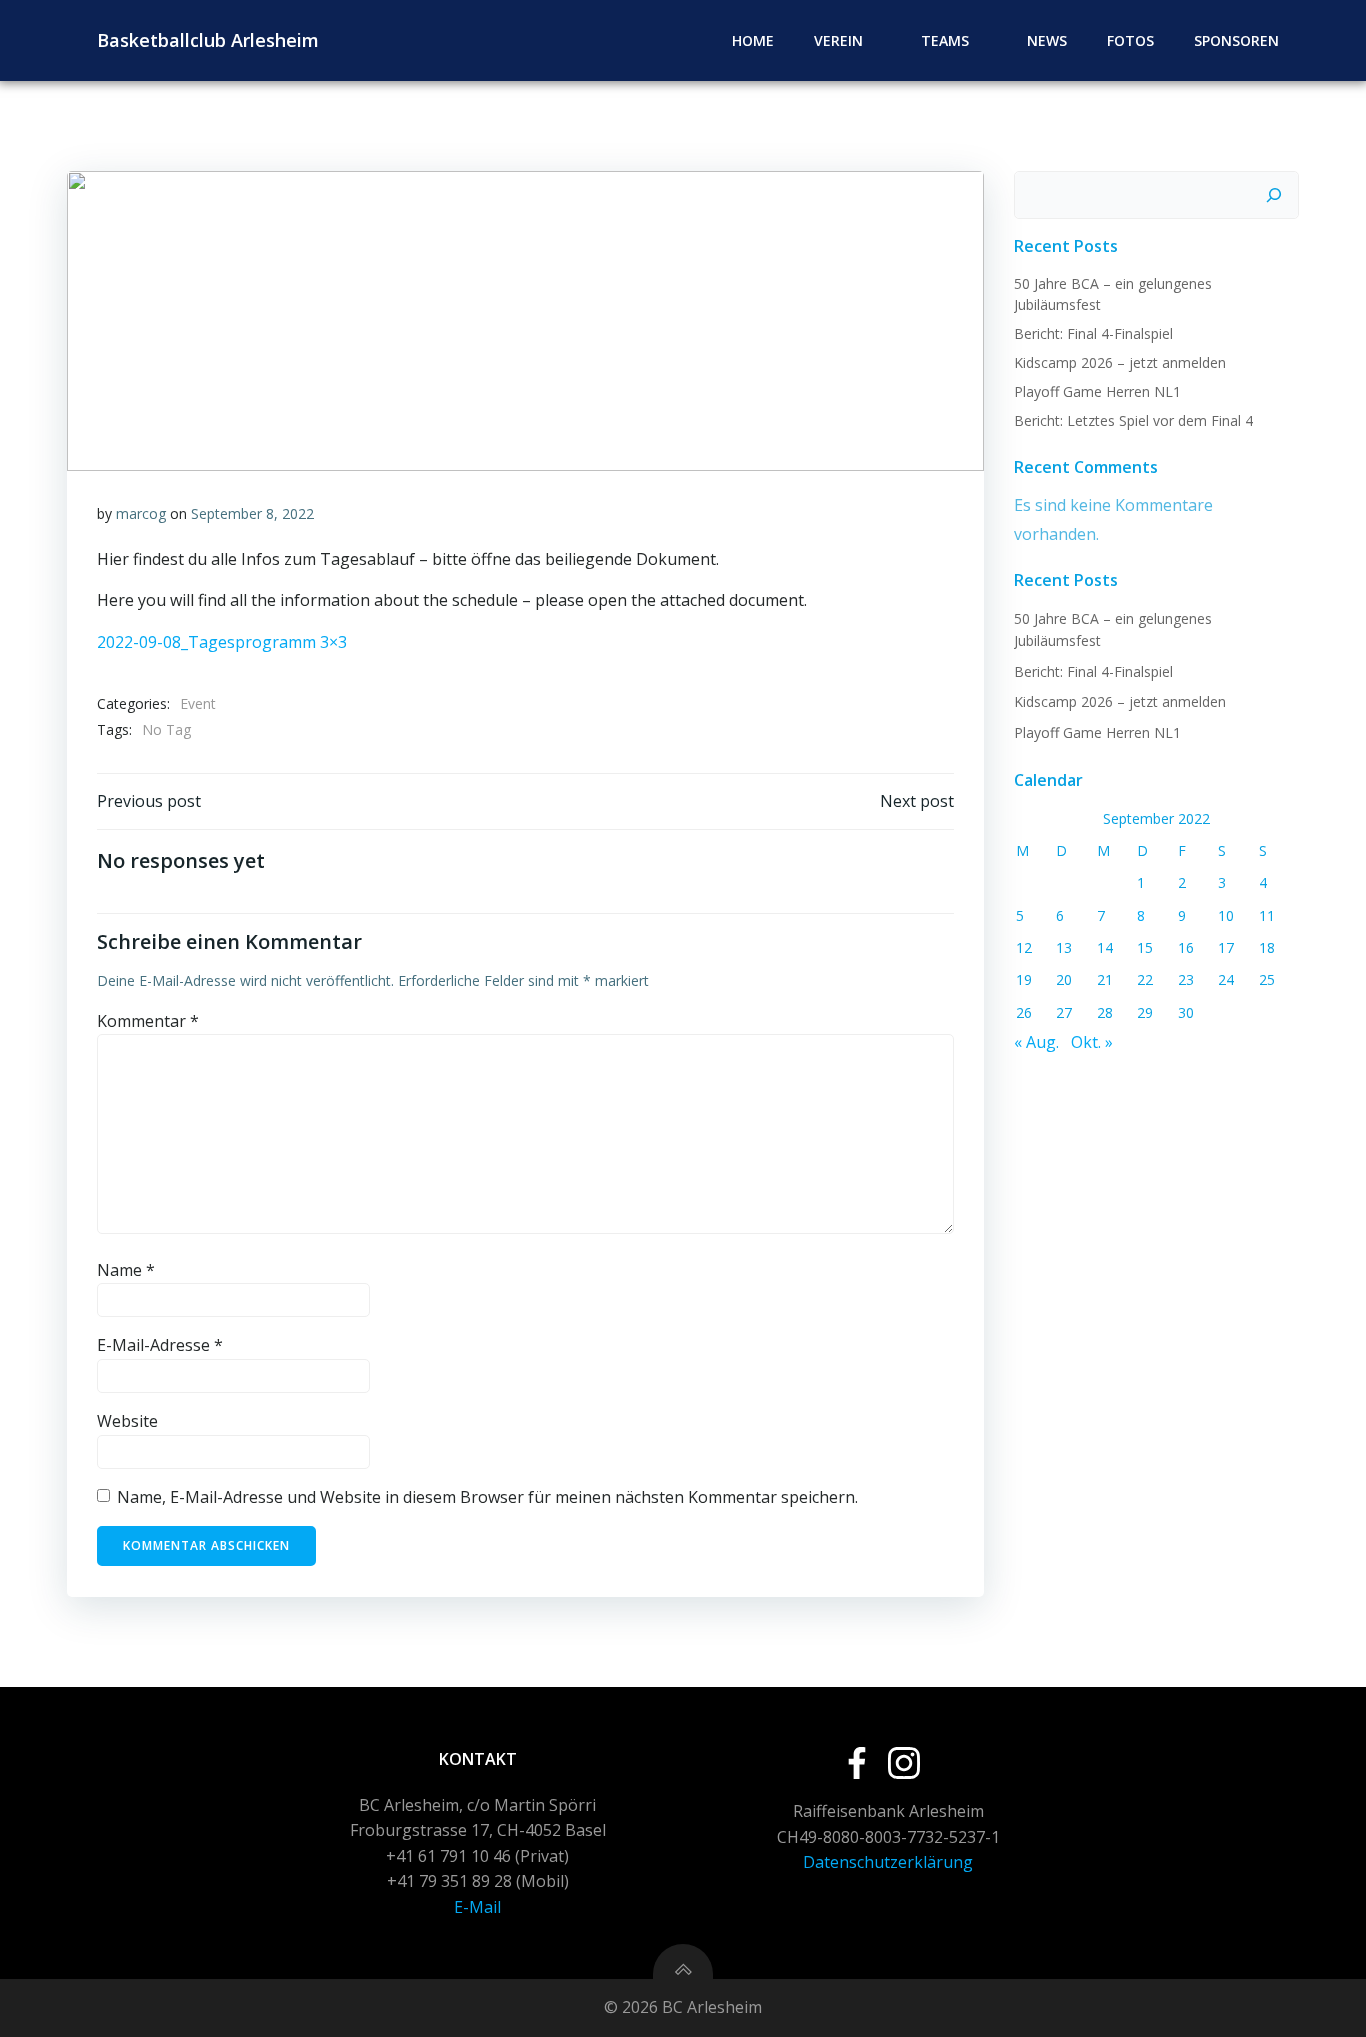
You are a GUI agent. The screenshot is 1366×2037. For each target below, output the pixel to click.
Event (198, 703)
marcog (141, 513)
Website (127, 1421)
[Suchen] (1274, 195)
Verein (838, 40)
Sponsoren (1236, 40)
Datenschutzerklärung (888, 1862)
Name (126, 1270)
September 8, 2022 (252, 513)
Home (753, 40)
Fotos (1130, 40)
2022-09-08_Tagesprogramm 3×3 (222, 642)
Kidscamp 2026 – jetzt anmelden (1120, 362)
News (1047, 40)
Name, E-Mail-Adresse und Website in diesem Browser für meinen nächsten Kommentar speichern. (487, 1497)
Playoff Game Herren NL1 (1097, 391)
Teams (945, 40)
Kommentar (148, 1021)
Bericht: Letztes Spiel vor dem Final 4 (1133, 420)
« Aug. (1036, 1042)
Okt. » (1092, 1042)
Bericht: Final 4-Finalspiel (1093, 333)
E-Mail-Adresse (160, 1345)
